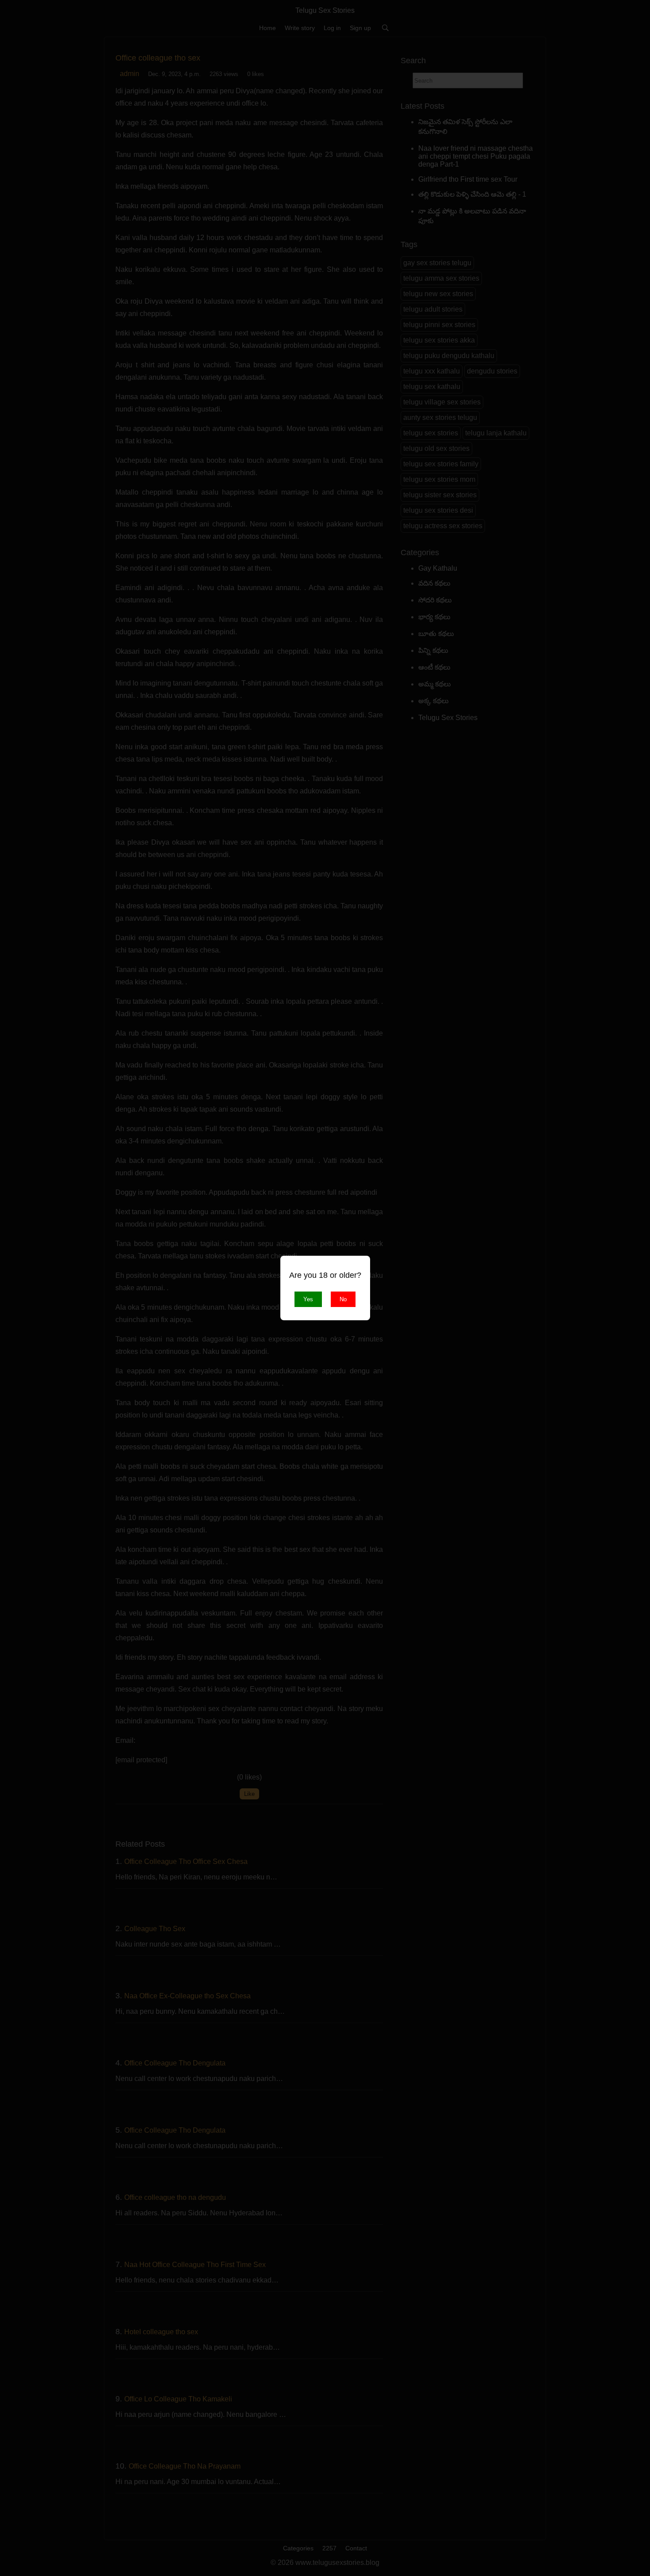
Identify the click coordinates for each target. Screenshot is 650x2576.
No (343, 1299)
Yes (308, 1299)
